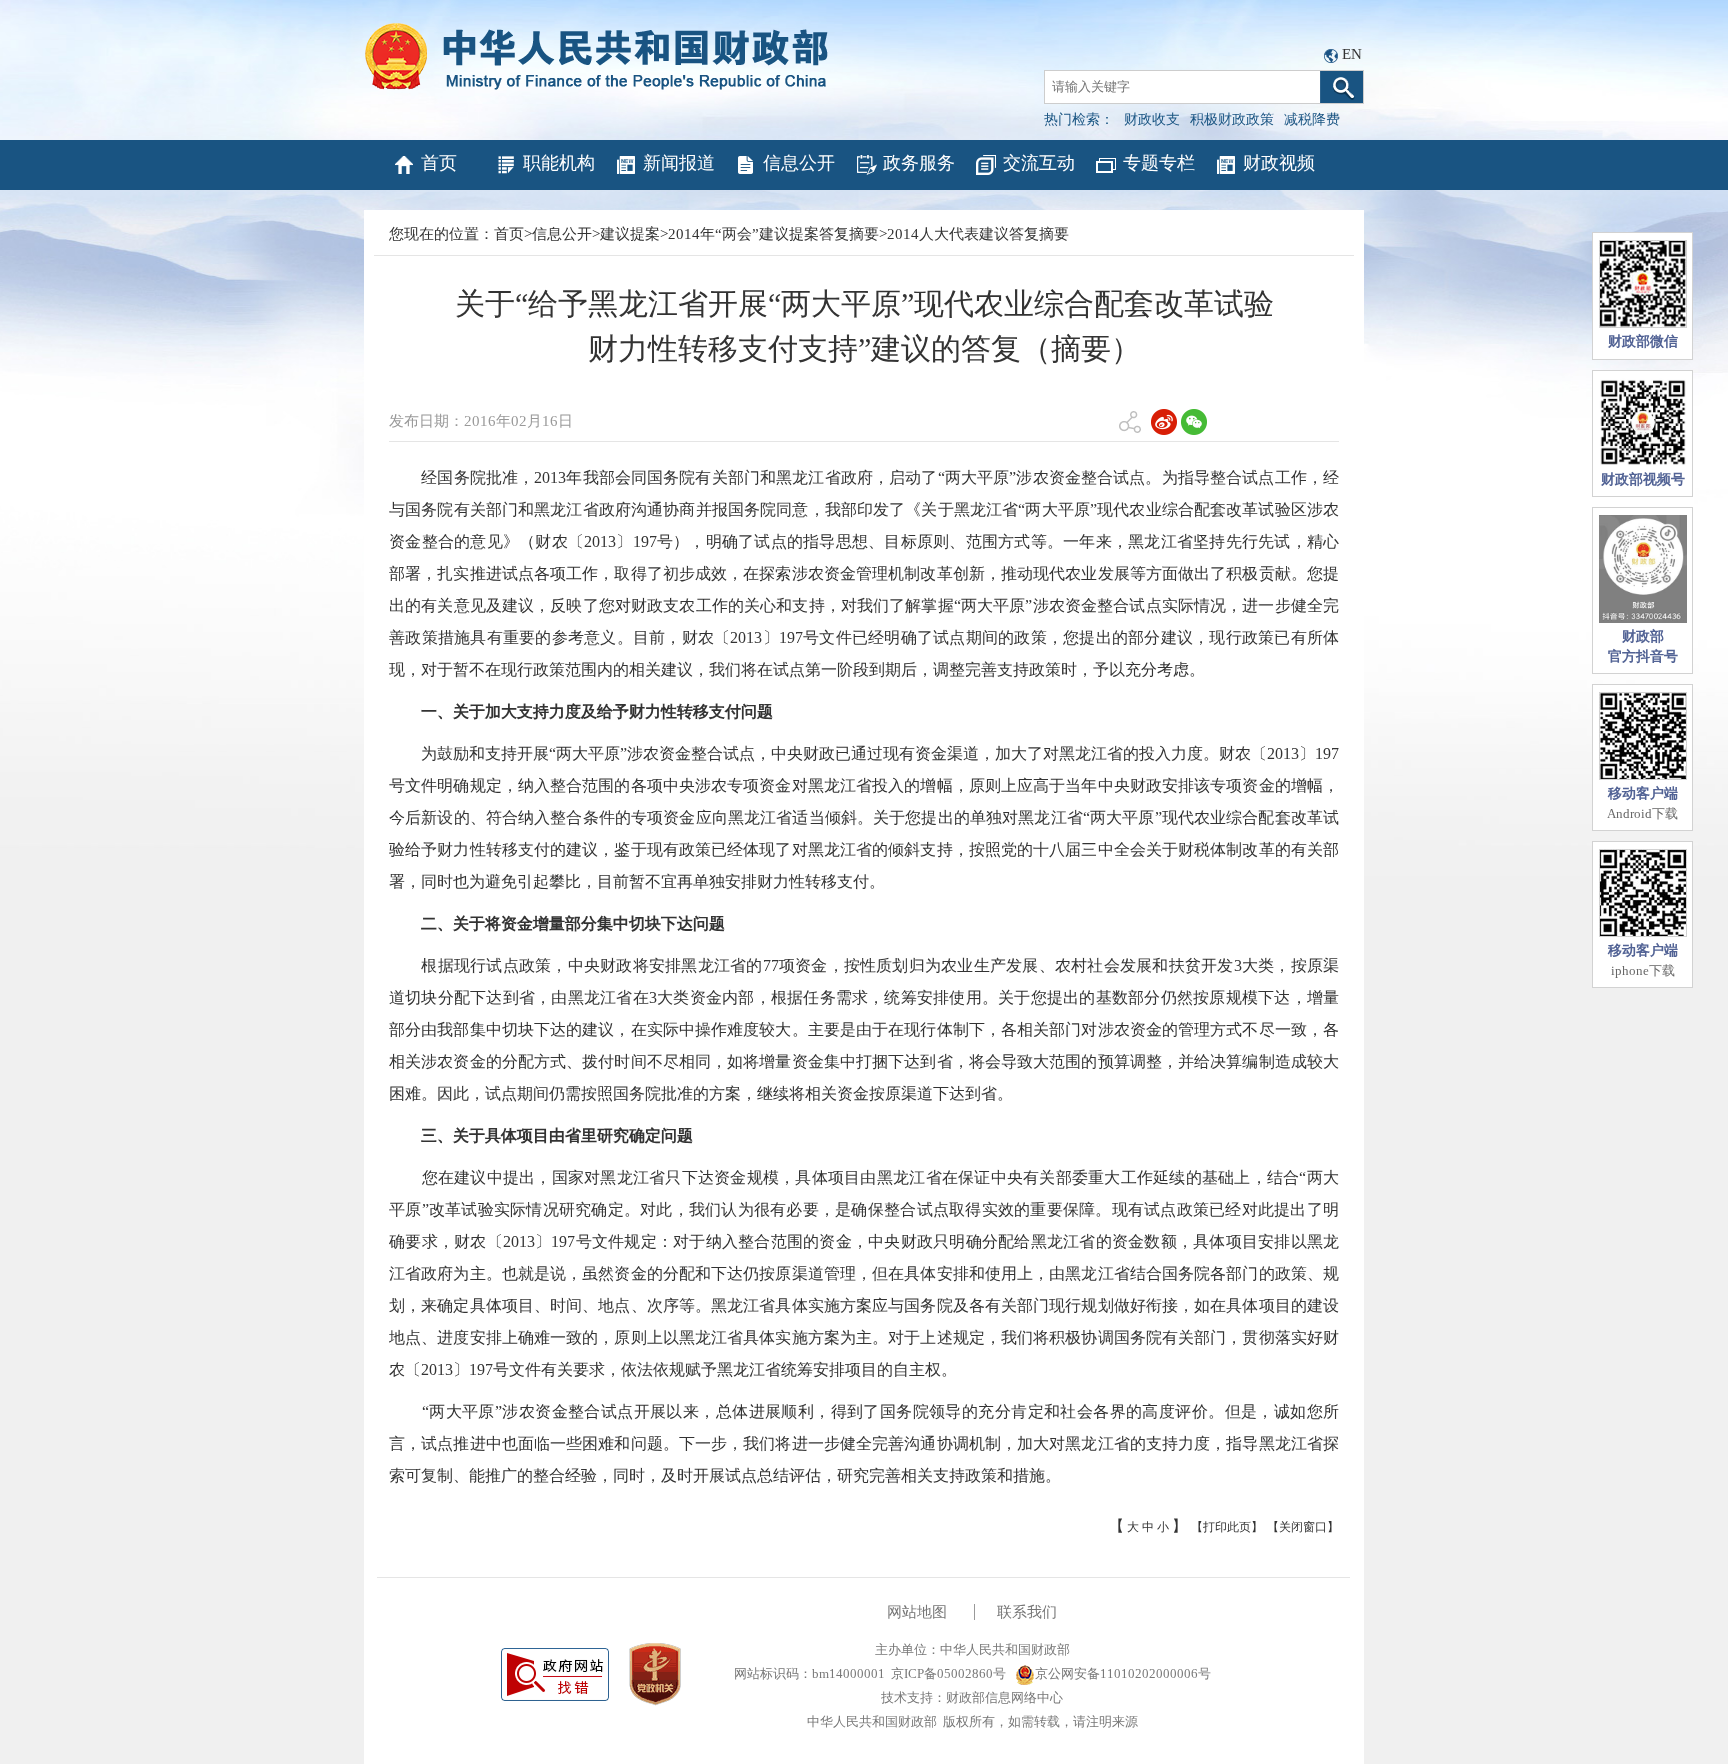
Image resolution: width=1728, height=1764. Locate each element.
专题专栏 (1159, 163)
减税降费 (1312, 119)
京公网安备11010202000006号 (1123, 1673)
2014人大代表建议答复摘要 (978, 234)
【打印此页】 (1227, 1527)
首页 (439, 163)
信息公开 (799, 163)
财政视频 (1279, 163)
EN (1352, 54)
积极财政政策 (1232, 119)
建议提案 (630, 234)
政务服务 (919, 163)
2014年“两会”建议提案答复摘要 (773, 234)
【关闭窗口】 (1303, 1527)
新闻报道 (679, 163)
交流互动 (1039, 163)
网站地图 (917, 1612)
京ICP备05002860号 (948, 1673)
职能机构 (559, 163)
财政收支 (1152, 119)
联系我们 (1027, 1612)
